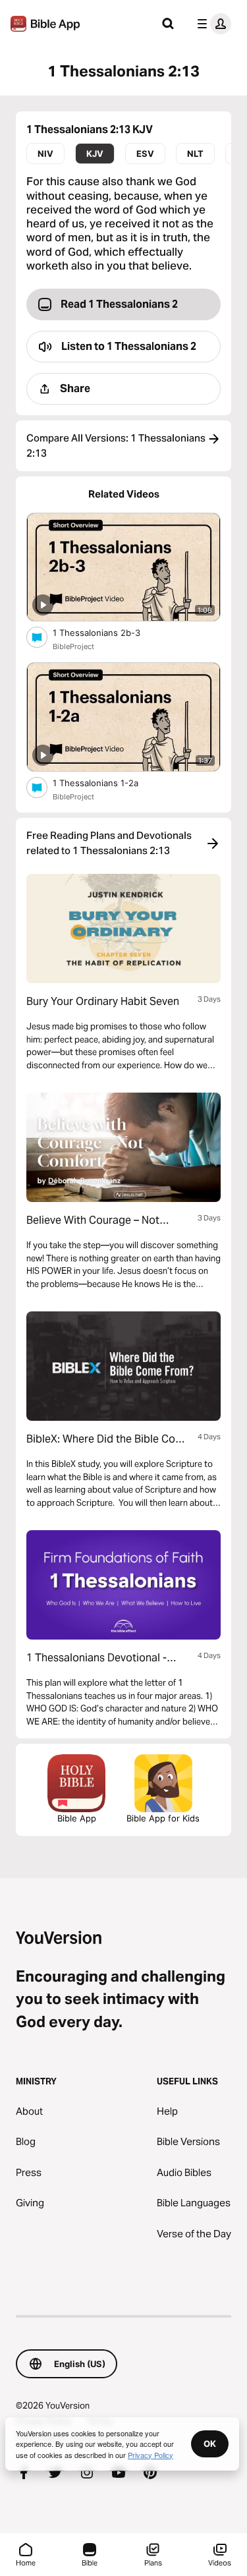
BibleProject (73, 646)
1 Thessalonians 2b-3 (107, 632)
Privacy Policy (151, 2455)
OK (210, 2444)
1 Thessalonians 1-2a (106, 783)
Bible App (77, 1818)
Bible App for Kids (163, 1818)
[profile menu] (211, 24)
